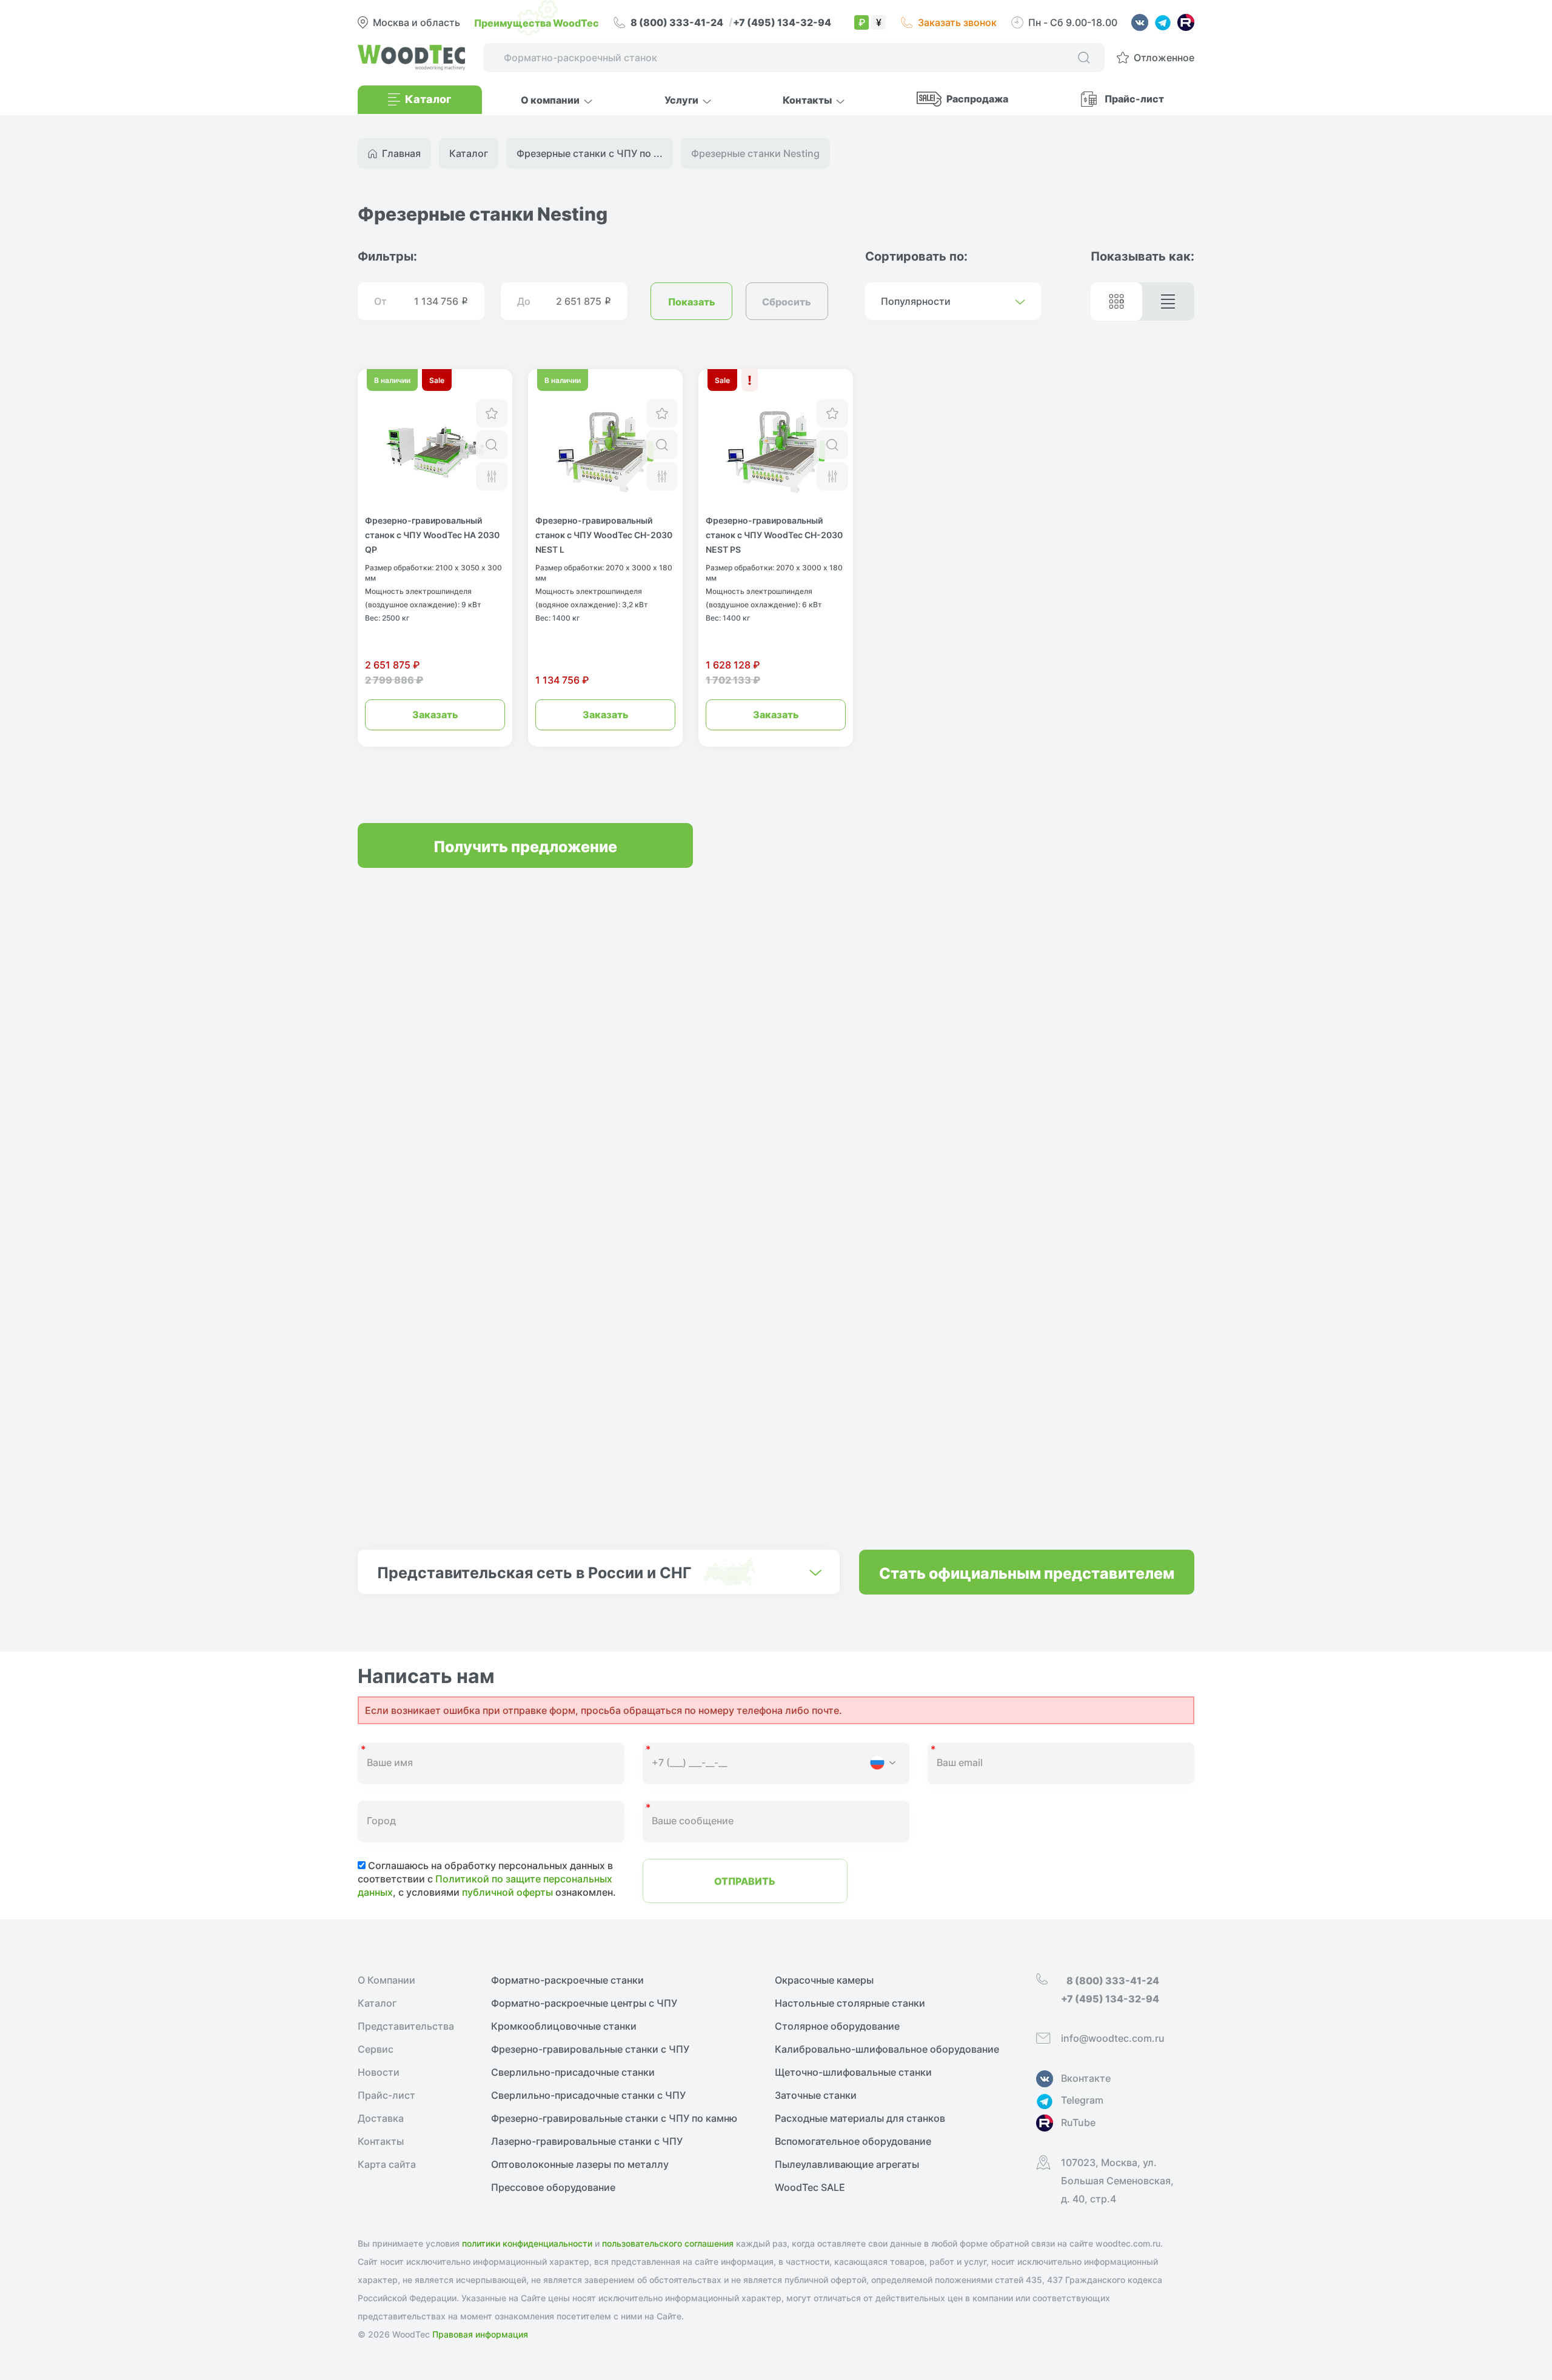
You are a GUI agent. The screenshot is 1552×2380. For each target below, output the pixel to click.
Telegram (1082, 2100)
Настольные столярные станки (850, 2003)
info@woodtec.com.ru (1113, 2038)
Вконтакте (1086, 2078)
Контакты (381, 2141)
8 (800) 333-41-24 (678, 22)
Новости (379, 2072)
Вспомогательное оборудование (853, 2141)
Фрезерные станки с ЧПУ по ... (590, 153)
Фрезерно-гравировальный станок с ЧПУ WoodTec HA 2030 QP (432, 535)
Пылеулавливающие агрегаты (847, 2164)
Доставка (381, 2118)
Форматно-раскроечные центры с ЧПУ (584, 2003)
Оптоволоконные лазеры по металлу (580, 2164)
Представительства (406, 2026)
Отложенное (1164, 58)
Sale (437, 380)
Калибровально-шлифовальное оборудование (887, 2049)
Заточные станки (816, 2095)
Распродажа (977, 98)
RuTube (1078, 2122)
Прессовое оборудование (553, 2187)
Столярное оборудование (837, 2026)
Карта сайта (387, 2164)
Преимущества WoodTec (537, 22)
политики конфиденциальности (527, 2243)
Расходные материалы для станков (860, 2118)
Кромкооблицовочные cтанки (564, 2026)
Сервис (376, 2049)
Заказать (435, 714)
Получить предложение (525, 845)
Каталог (377, 2003)
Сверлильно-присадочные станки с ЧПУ (588, 2095)
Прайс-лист (1134, 98)
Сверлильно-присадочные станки (573, 2072)
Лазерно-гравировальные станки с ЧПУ (587, 2141)
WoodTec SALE (810, 2187)
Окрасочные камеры (824, 1980)
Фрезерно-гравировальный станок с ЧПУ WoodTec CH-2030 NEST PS (774, 535)
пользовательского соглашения (668, 2243)
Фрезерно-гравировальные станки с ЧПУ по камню (614, 2118)
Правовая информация (480, 2334)
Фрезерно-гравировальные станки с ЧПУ (590, 2049)
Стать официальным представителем (1027, 1572)
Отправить (745, 1881)
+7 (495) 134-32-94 (782, 22)
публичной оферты (507, 1892)
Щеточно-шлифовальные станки (853, 2072)
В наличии (392, 380)
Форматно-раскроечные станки (567, 1980)
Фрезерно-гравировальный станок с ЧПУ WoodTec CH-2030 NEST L (604, 535)
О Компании (386, 1980)
